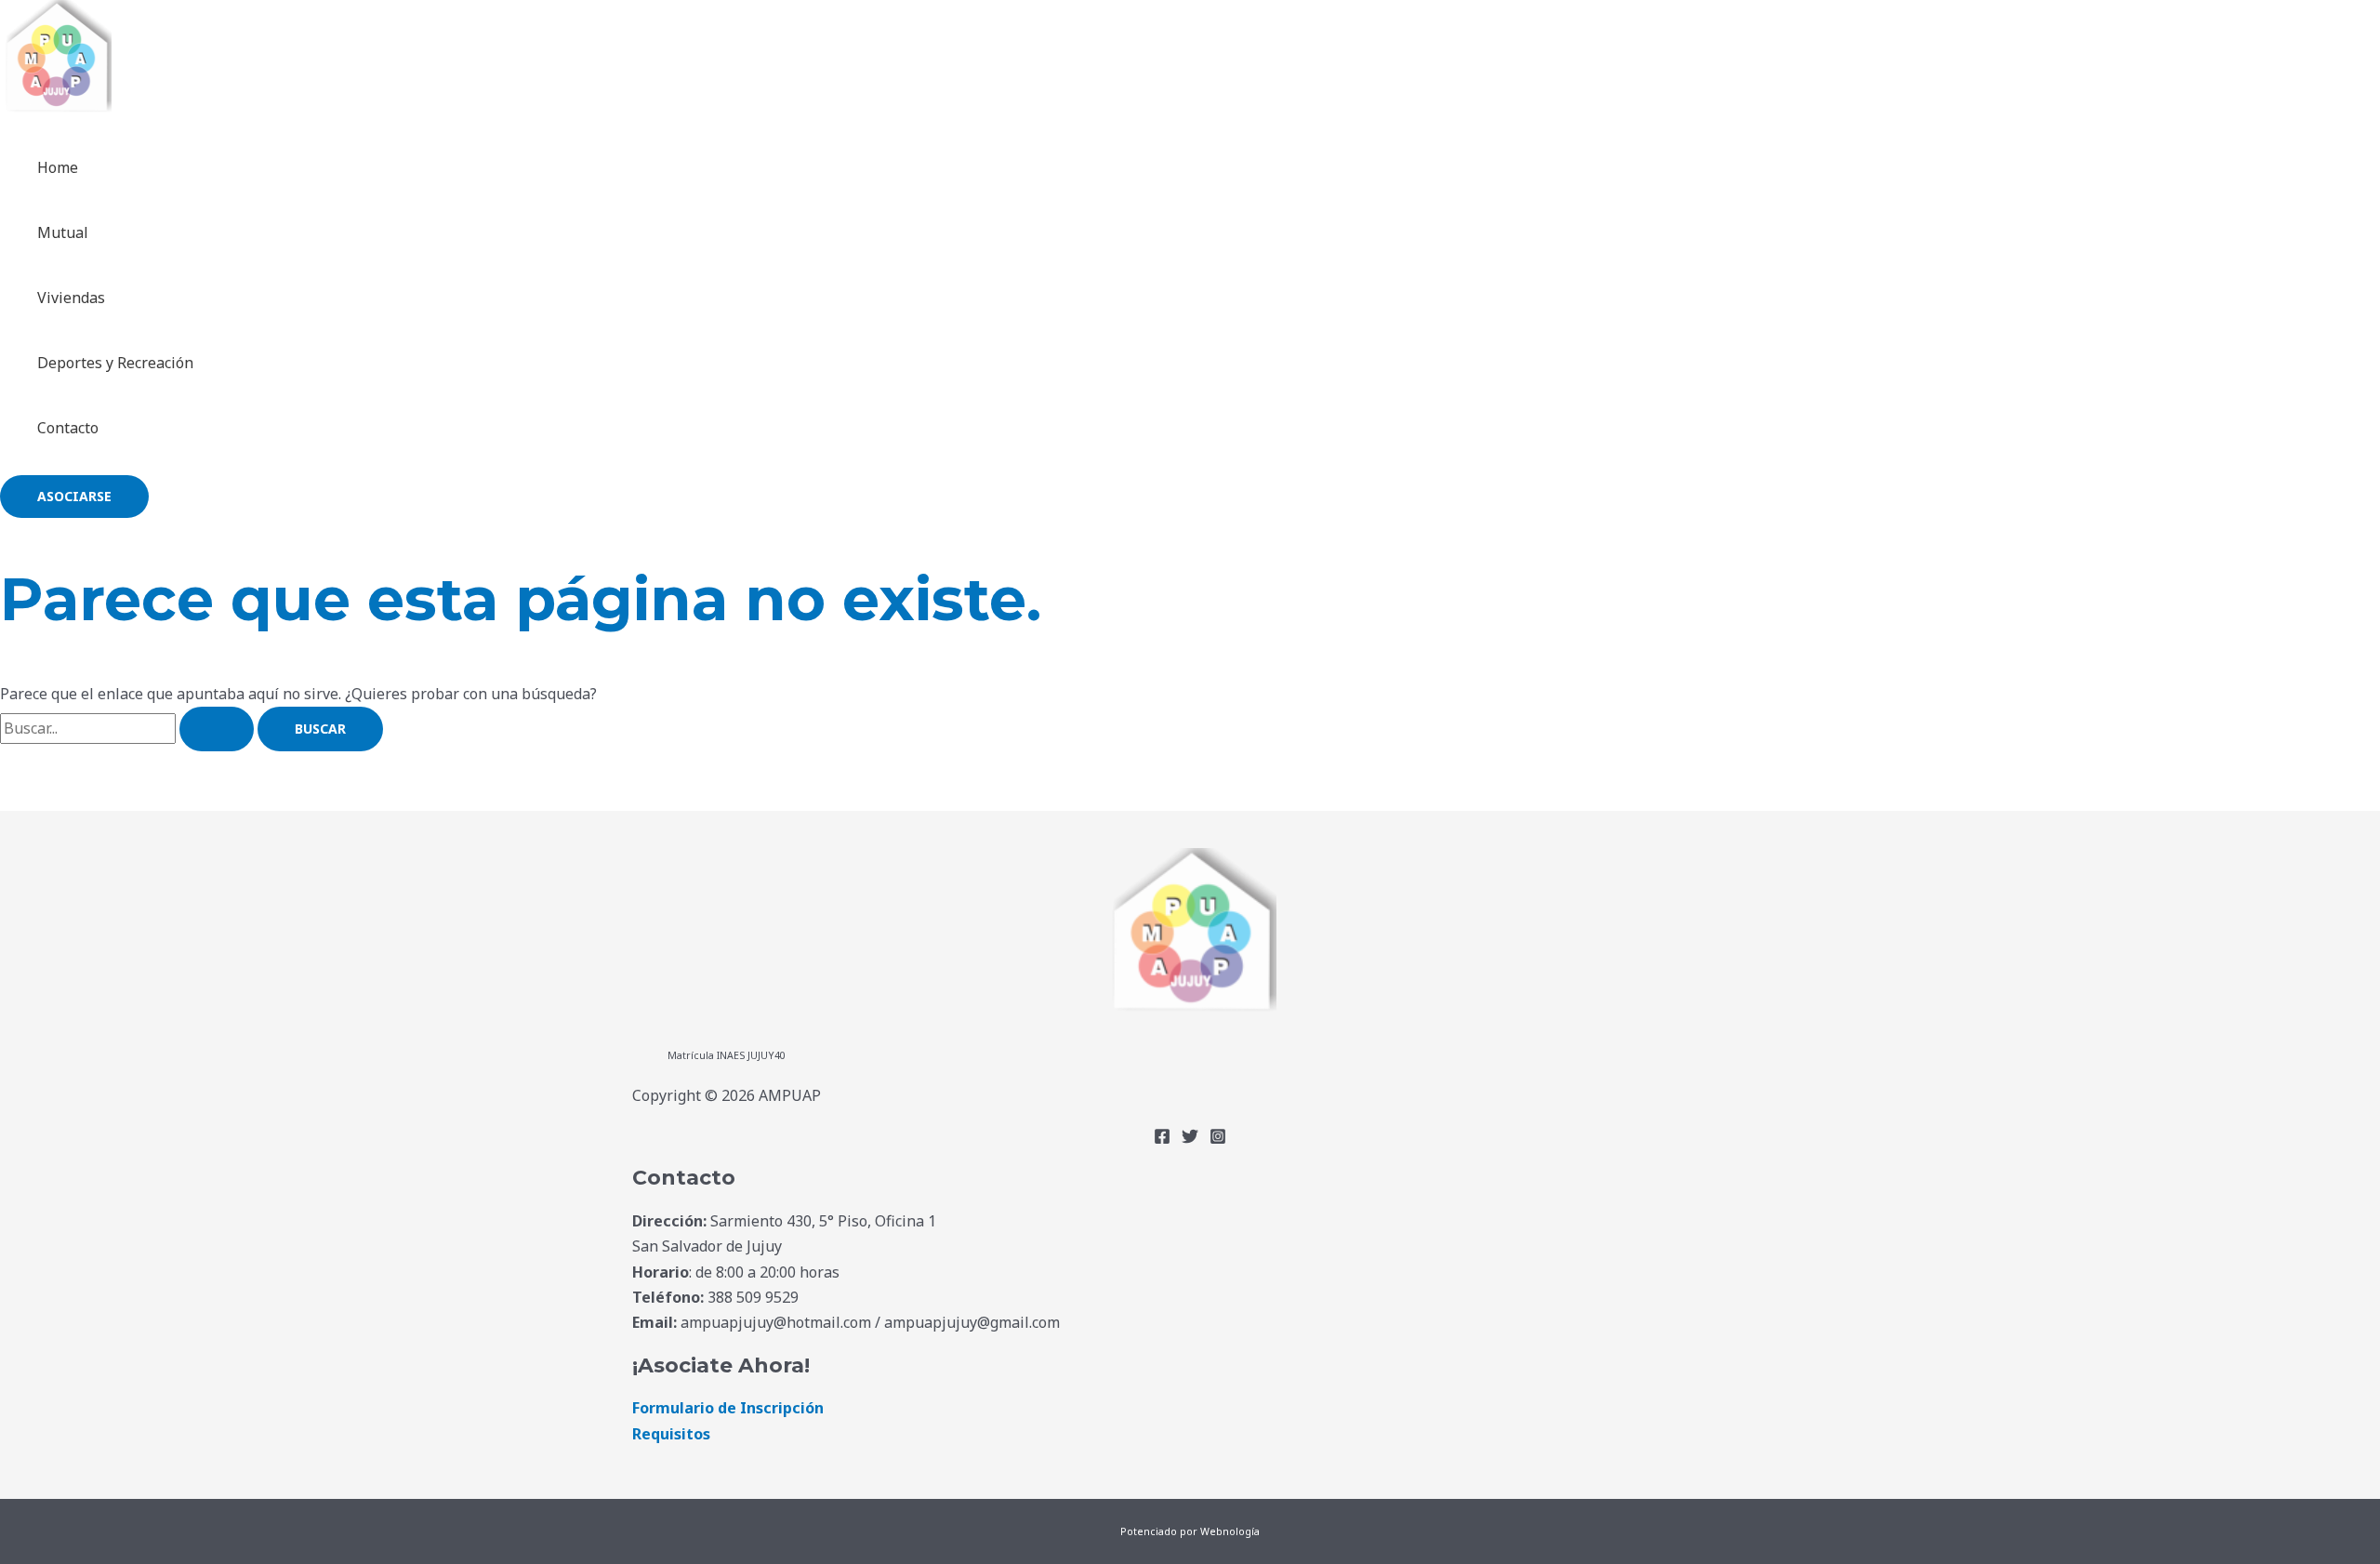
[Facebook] (1162, 1139)
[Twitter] (1190, 1139)
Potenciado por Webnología (1190, 1531)
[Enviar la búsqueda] (217, 729)
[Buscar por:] (129, 728)
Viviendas (71, 298)
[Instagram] (1218, 1139)
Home (58, 167)
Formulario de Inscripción (728, 1408)
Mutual (63, 232)
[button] (74, 497)
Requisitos (671, 1434)
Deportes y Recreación (115, 363)
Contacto (68, 428)
